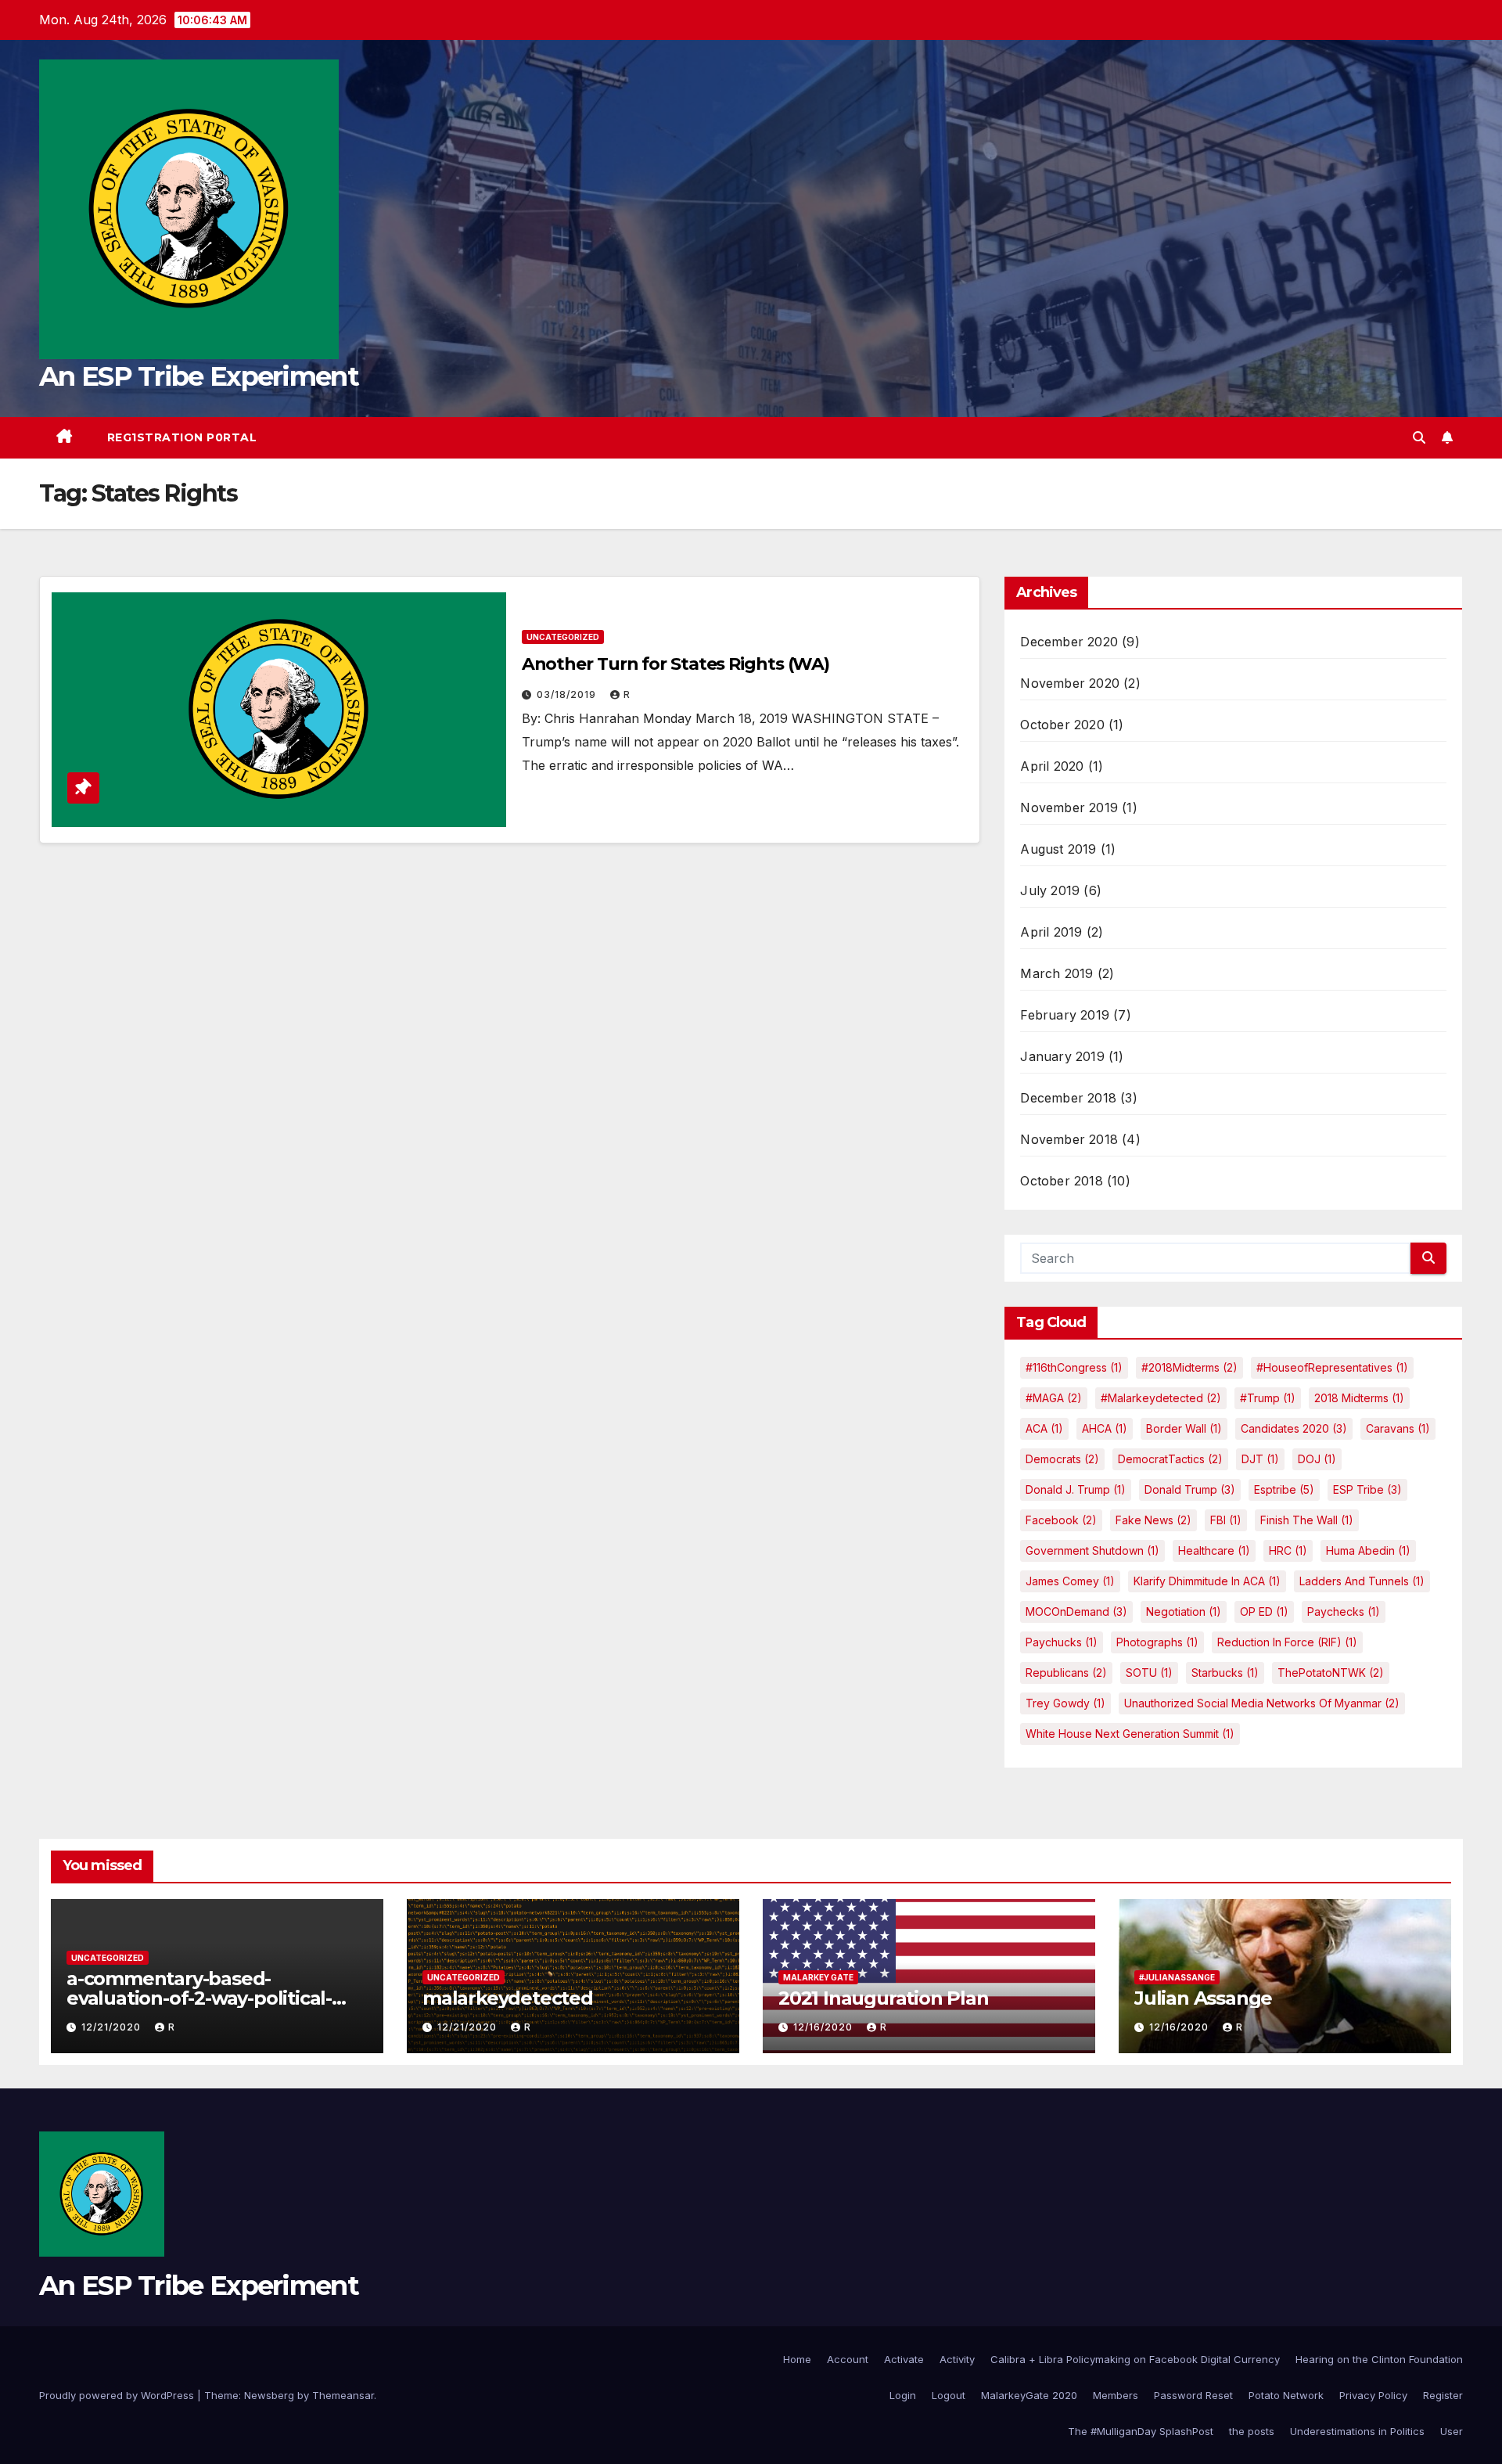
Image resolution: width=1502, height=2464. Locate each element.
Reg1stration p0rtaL (182, 437)
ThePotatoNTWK (1331, 1673)
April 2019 (1051, 932)
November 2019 (1069, 808)
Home (797, 2359)
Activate (904, 2359)
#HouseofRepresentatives (1332, 1367)
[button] (1419, 437)
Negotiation (1184, 1611)
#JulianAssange (1177, 1977)
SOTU (1149, 1673)
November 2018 (1069, 1139)
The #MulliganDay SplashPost (1141, 2431)
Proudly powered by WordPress (118, 2395)
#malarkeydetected (1161, 1398)
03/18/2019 (568, 694)
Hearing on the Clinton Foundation (1379, 2359)
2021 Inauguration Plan (884, 1998)
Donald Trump (1190, 1489)
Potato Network (1286, 2395)
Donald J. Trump (1076, 1489)
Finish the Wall (1307, 1520)
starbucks (1225, 1673)
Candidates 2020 (1294, 1428)
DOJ (1317, 1459)
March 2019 (1056, 973)
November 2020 (1070, 683)
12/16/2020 (825, 2027)
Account (848, 2359)
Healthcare (1214, 1550)
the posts (1252, 2431)
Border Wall (1184, 1428)
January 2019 (1062, 1056)
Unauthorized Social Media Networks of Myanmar (1262, 1703)
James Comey (1070, 1581)
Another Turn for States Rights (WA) (676, 664)
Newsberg (269, 2395)
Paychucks (1062, 1642)
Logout (949, 2395)
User (1452, 2431)
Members (1116, 2395)
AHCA (1105, 1428)
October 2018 (1061, 1181)
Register (1443, 2395)
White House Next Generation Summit (1130, 1734)
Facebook (1061, 1520)
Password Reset (1193, 2395)
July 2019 (1050, 890)
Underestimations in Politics (1357, 2431)
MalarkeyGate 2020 (1029, 2395)
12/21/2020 (113, 2027)
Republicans (1066, 1673)
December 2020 (1069, 642)
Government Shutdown (1092, 1550)
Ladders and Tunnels (1362, 1581)
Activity (957, 2359)
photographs (1157, 1642)
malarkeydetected (508, 1998)
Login (903, 2395)
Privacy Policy (1373, 2395)
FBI (1226, 1520)
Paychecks (1344, 1611)
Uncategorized (563, 637)
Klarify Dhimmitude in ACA (1207, 1581)
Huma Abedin (1368, 1550)
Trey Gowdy (1065, 1703)
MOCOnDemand (1076, 1611)
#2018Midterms (1189, 1367)
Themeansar (343, 2395)
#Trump (1268, 1398)
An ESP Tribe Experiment (199, 376)
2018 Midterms (1359, 1398)
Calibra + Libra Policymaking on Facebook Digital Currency (1135, 2359)
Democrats (1062, 1459)
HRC (1288, 1550)
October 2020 (1062, 725)
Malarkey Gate (818, 1977)
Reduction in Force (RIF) (1287, 1642)
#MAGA (1054, 1398)
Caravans (1398, 1428)
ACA (1044, 1428)
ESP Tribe (1367, 1489)
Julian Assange (1203, 1998)
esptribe (1284, 1489)
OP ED (1264, 1611)
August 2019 (1058, 849)
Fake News (1153, 1520)
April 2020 (1052, 766)
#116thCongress (1074, 1367)
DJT (1260, 1459)
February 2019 (1065, 1015)
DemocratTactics (1170, 1459)
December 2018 (1068, 1098)
